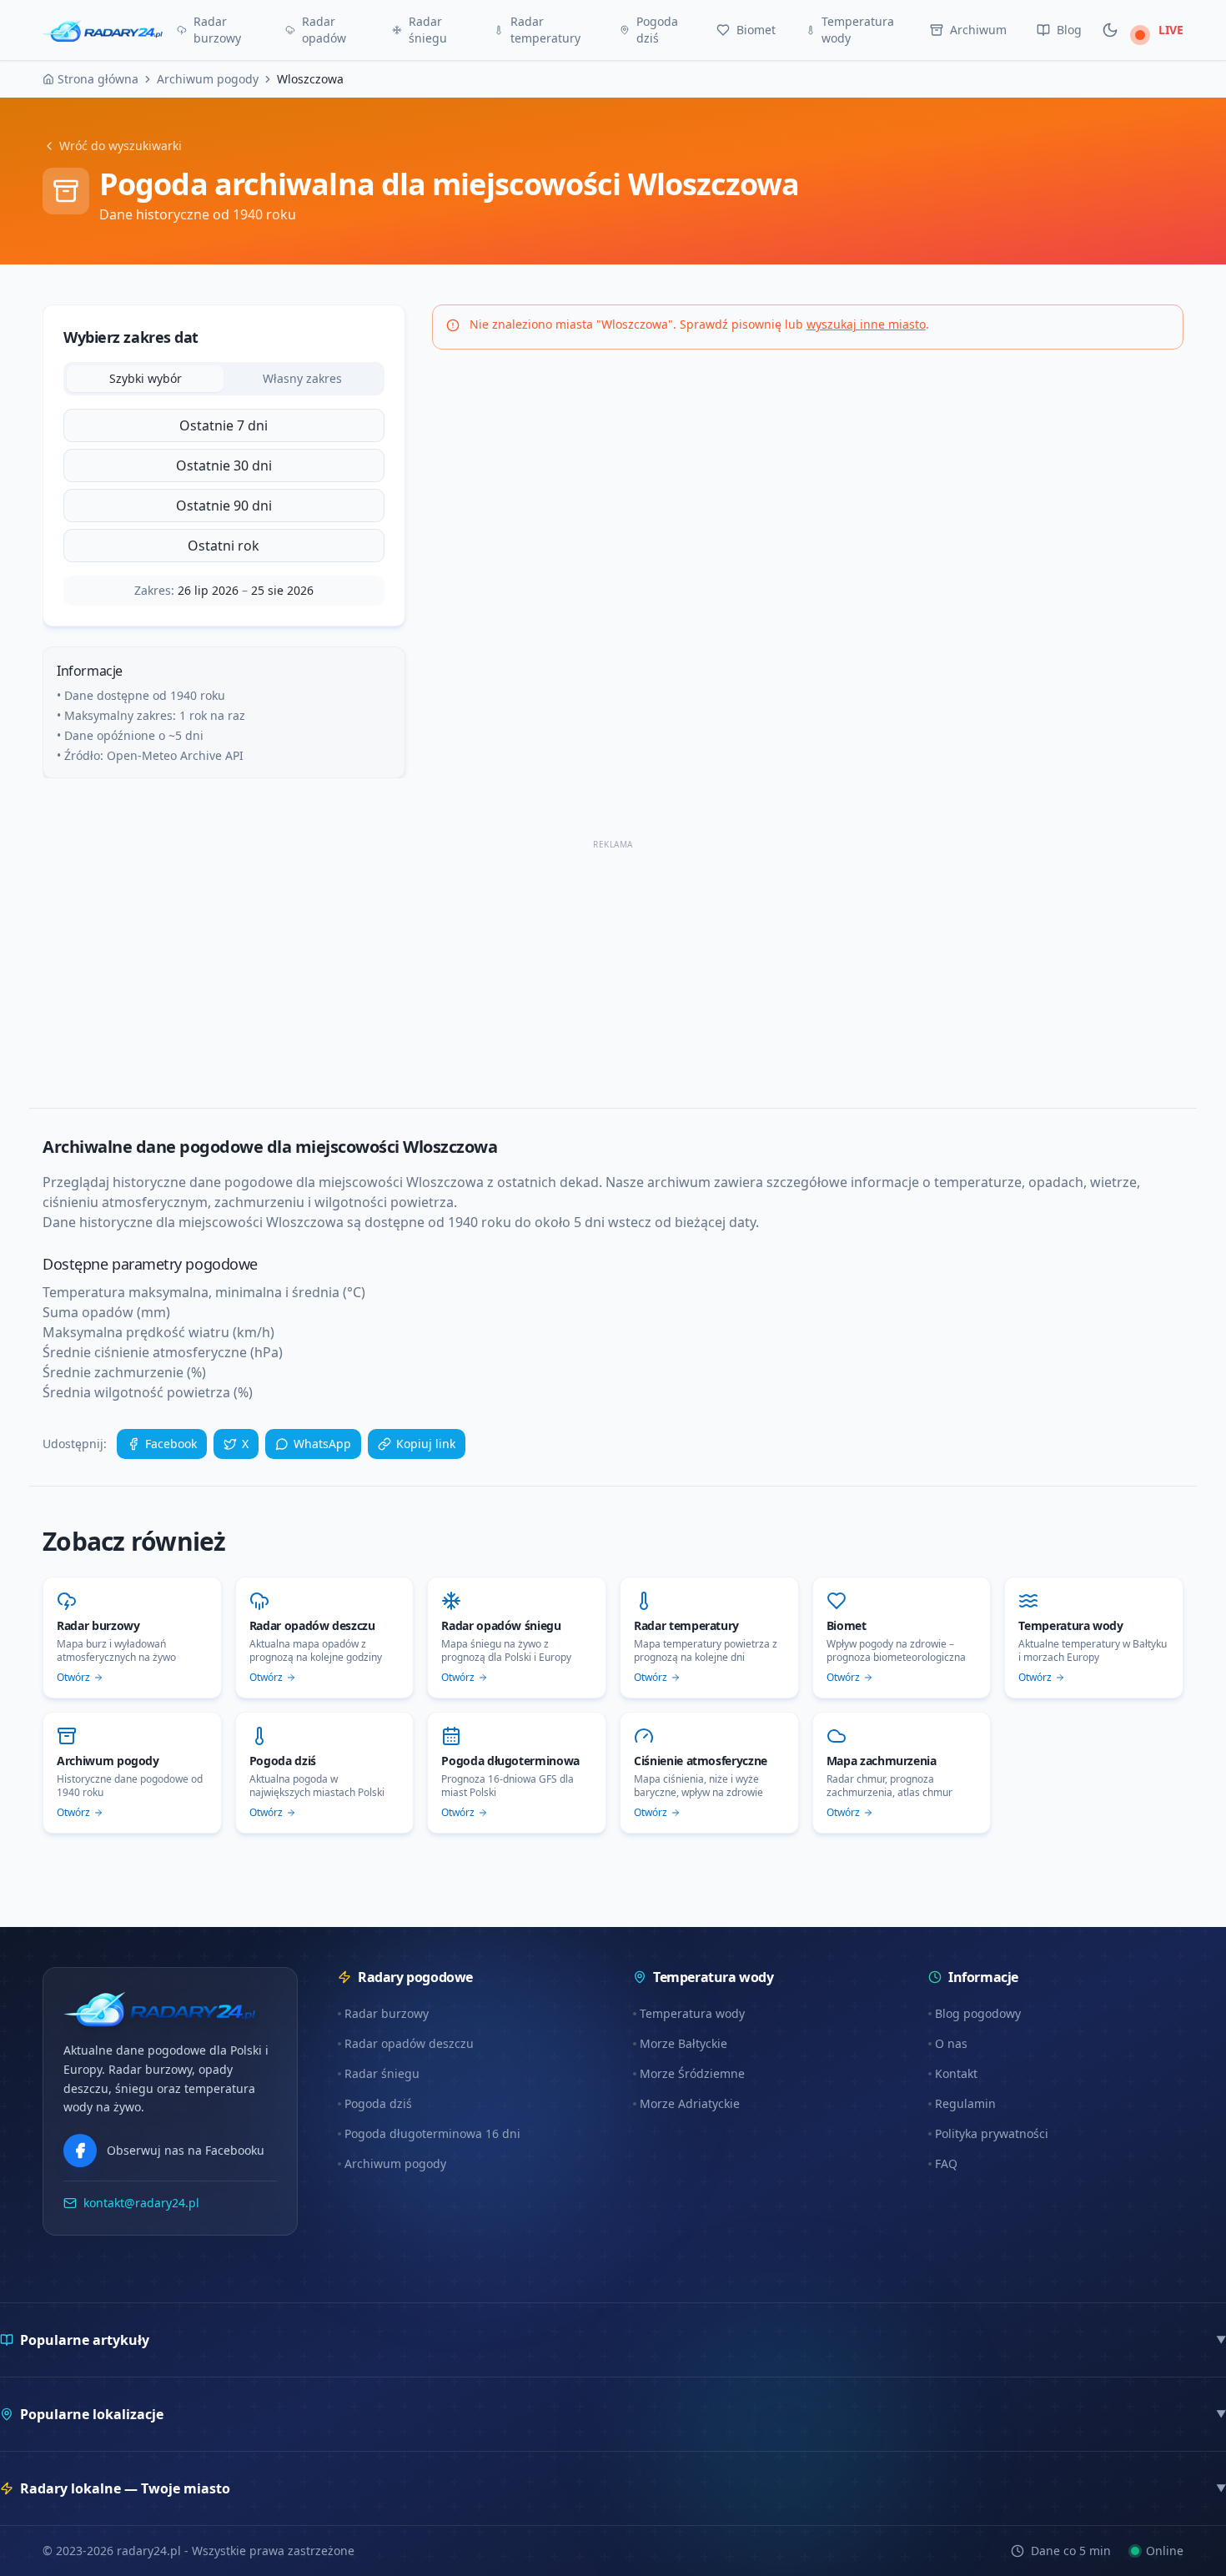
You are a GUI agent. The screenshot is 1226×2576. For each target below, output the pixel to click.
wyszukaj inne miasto (866, 324)
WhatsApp (322, 1444)
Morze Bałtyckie (683, 2043)
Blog (1069, 30)
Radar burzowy (217, 30)
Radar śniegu (428, 30)
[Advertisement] (543, 971)
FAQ (946, 2163)
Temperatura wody (858, 30)
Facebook (171, 1444)
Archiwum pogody (395, 2163)
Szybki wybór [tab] (146, 378)
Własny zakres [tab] (302, 378)
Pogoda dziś (657, 30)
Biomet (756, 30)
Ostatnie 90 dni (224, 506)
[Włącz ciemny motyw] (1110, 30)
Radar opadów (324, 30)
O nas (951, 2043)
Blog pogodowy (978, 2013)
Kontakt (956, 2073)
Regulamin (965, 2103)
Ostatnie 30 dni (224, 465)
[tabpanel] (224, 486)
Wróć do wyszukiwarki (121, 146)
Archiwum (978, 30)
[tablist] (224, 379)
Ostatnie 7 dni (224, 425)
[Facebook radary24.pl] (80, 2151)
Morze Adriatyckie (690, 2103)
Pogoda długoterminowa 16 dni (432, 2133)
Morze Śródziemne (692, 2073)
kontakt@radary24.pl (141, 2203)
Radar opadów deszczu (409, 2043)
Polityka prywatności (992, 2133)
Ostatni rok (224, 546)
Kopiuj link (426, 1444)
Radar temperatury (545, 30)
